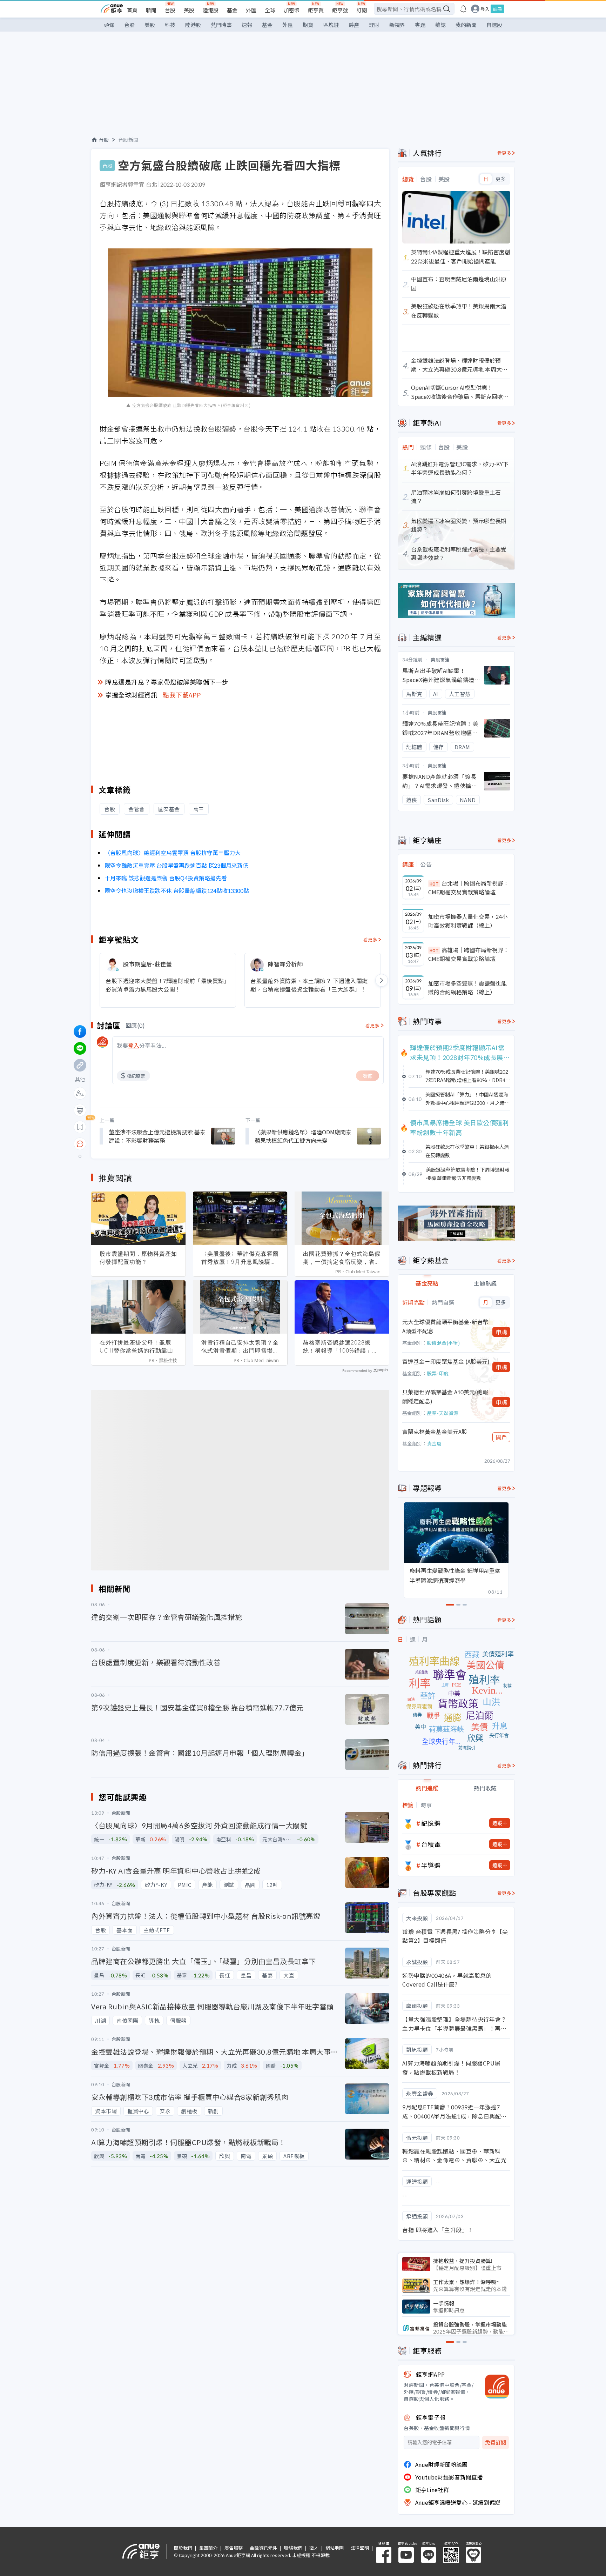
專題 (420, 25)
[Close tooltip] (139, 1144)
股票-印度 (438, 1373)
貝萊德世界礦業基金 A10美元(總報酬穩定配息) (445, 1396)
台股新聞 (128, 140)
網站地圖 (335, 2548)
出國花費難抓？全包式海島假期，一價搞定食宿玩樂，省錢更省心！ (342, 1258)
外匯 (251, 10)
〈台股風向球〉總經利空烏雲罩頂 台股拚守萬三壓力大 (173, 853)
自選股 (494, 25)
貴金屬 (434, 1443)
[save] (80, 1127)
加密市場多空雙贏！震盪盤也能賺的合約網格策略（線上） (467, 988)
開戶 (501, 1437)
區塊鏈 (331, 25)
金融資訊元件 (263, 2548)
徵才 (314, 2548)
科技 (170, 25)
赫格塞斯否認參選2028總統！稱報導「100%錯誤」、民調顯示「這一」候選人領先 (342, 1347)
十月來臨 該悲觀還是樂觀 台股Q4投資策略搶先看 (166, 878)
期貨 (308, 25)
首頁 (132, 10)
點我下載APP (182, 695)
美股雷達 (440, 659)
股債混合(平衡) (443, 1343)
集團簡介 (208, 2548)
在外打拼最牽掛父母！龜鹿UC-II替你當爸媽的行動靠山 (136, 1346)
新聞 (151, 10)
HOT (434, 884)
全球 (270, 10)
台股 (170, 10)
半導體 (431, 1865)
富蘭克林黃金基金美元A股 (435, 1432)
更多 (501, 179)
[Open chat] (80, 1144)
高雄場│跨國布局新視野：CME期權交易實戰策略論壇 (469, 954)
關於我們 (183, 2548)
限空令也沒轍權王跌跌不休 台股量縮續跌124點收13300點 (177, 890)
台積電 (431, 1844)
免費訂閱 (496, 2442)
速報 (247, 25)
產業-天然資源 (443, 1413)
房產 (354, 25)
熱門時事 (221, 25)
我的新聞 (466, 25)
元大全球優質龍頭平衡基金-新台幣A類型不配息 (445, 1326)
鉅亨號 (340, 10)
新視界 (397, 25)
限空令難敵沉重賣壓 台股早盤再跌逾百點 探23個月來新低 (176, 865)
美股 (189, 10)
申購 (501, 1332)
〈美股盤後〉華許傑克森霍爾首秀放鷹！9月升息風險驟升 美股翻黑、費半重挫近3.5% (240, 1258)
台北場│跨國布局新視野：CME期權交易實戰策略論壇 (469, 888)
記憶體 (431, 1823)
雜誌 (440, 25)
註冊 (497, 9)
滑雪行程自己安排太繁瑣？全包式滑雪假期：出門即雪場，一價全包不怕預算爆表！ (240, 1347)
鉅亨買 (316, 10)
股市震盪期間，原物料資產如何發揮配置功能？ (138, 1258)
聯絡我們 (293, 2548)
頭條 (109, 25)
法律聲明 (360, 2548)
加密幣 (292, 10)
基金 (232, 10)
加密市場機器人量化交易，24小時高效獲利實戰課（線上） (468, 921)
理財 (374, 25)
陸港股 (211, 10)
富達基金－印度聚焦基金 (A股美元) (446, 1361)
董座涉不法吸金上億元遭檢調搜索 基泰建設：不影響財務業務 (157, 1136)
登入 (485, 9)
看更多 (371, 939)
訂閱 (362, 10)
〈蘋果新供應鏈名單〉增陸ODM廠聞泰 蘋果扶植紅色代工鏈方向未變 (303, 1136)
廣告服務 (234, 2548)
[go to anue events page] (463, 9)
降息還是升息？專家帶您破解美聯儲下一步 (167, 682)
